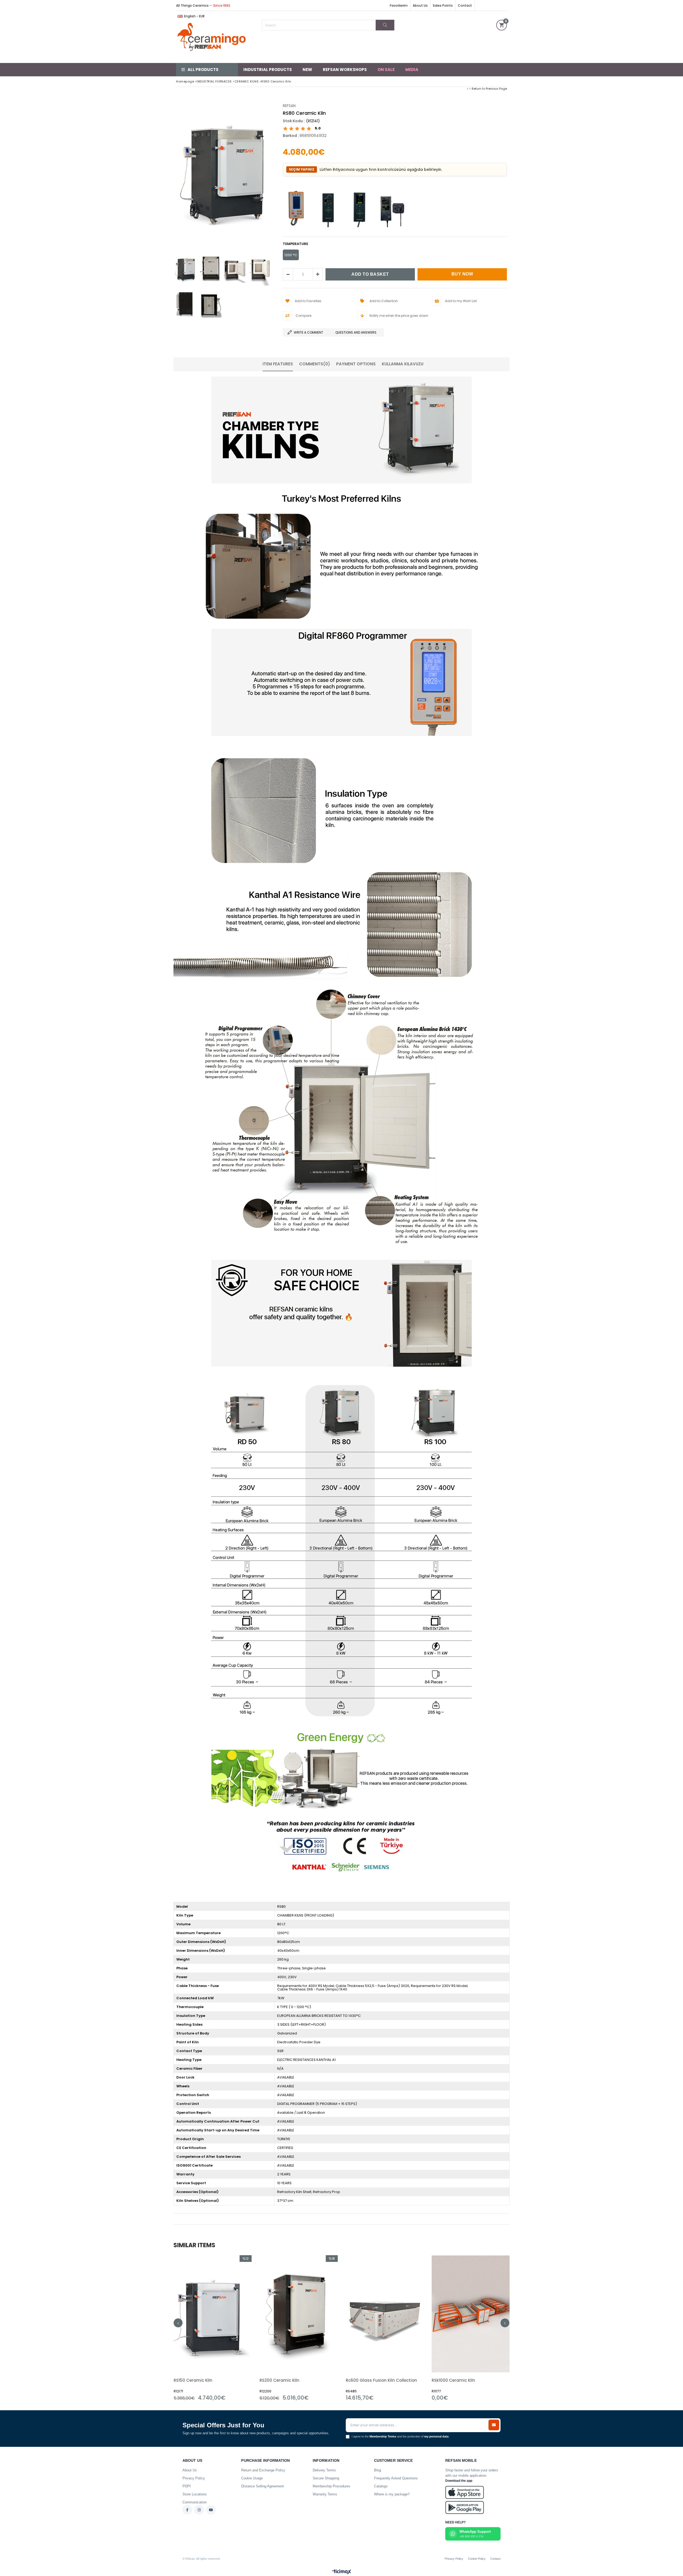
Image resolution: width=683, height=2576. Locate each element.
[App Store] (465, 2492)
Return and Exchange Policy (263, 2470)
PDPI (187, 2486)
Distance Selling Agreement (263, 2486)
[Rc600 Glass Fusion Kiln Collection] (385, 2314)
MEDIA (412, 70)
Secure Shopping (326, 2478)
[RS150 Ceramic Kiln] (213, 2314)
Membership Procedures (331, 2486)
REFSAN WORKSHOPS (345, 70)
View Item (231, 2328)
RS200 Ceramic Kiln (279, 2380)
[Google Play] (465, 2508)
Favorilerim (399, 5)
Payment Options (356, 364)
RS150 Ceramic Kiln (193, 2380)
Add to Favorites (213, 2328)
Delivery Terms (324, 2470)
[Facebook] (187, 2510)
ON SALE (386, 70)
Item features (278, 364)
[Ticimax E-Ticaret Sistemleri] (342, 2572)
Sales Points (443, 5)
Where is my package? (392, 2494)
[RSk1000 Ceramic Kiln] (471, 2314)
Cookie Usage (252, 2478)
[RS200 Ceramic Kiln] (299, 2314)
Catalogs (381, 2486)
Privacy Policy (194, 2478)
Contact (465, 5)
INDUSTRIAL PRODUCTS (268, 70)
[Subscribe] (494, 2425)
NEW (307, 70)
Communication (194, 2502)
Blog (378, 2470)
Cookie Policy (477, 2559)
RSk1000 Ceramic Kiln (453, 2380)
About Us (420, 5)
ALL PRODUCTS (203, 70)
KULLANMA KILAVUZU (403, 364)
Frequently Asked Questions (396, 2478)
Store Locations (195, 2494)
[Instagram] (199, 2510)
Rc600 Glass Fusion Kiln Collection (381, 2380)
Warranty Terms (325, 2494)
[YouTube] (211, 2510)
